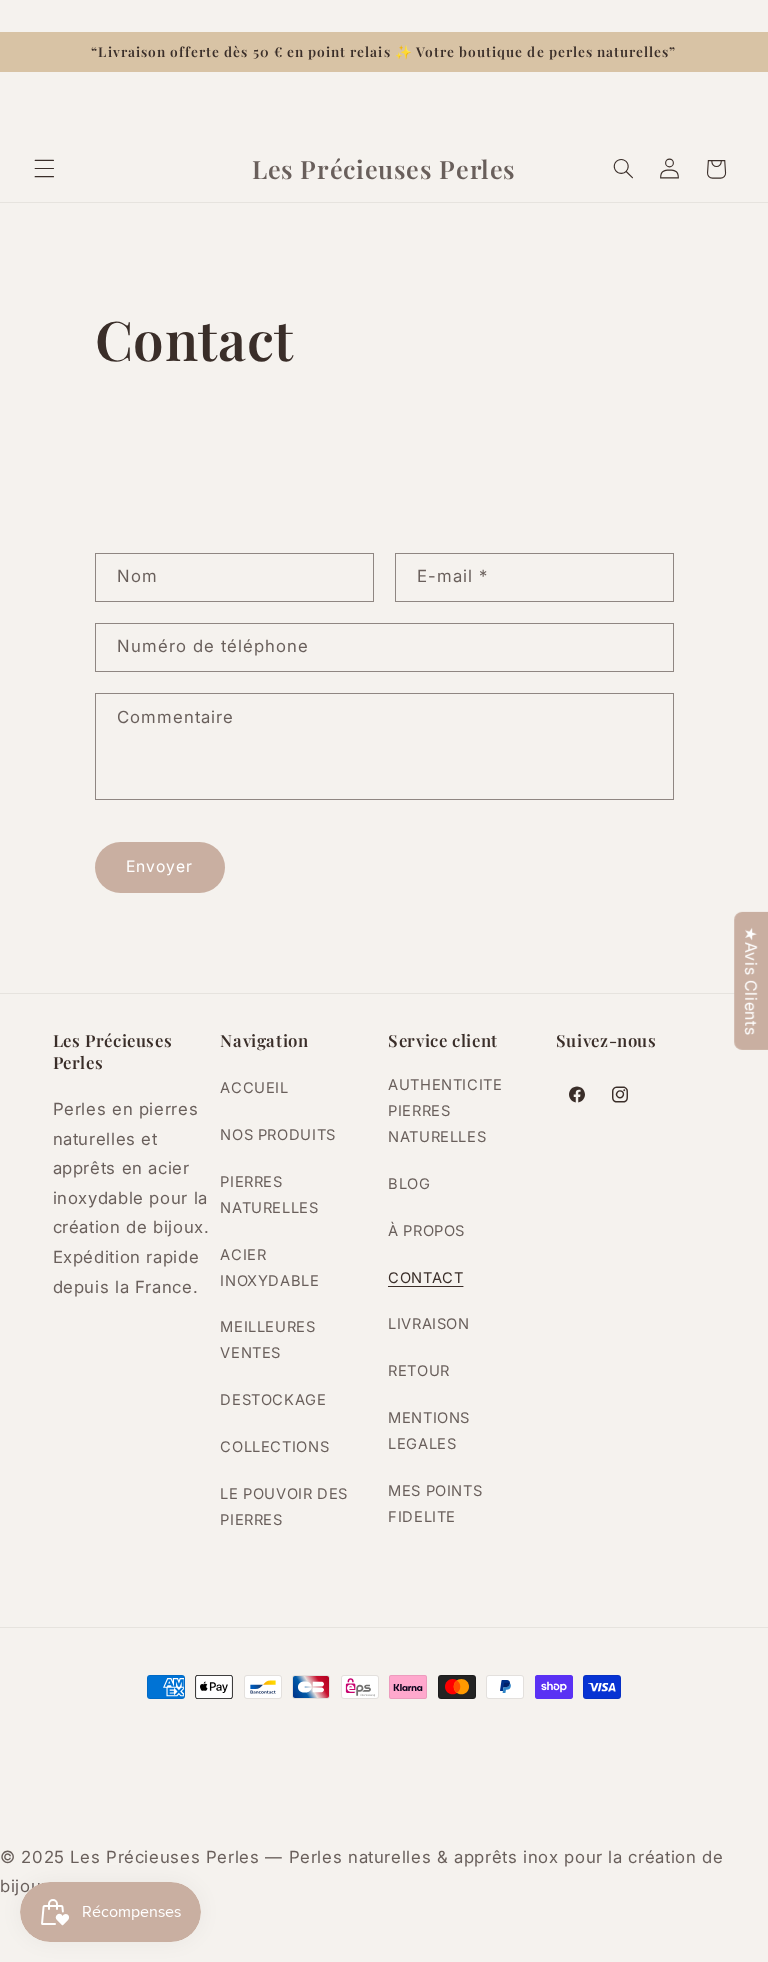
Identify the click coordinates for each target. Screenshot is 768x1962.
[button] (44, 169)
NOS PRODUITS (278, 1135)
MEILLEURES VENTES (267, 1340)
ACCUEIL (254, 1088)
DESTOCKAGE (273, 1400)
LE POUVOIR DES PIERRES (284, 1507)
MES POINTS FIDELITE (435, 1504)
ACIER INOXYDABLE (269, 1268)
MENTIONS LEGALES (429, 1431)
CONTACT (425, 1278)
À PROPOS (426, 1231)
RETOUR (419, 1371)
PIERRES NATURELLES (269, 1195)
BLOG (409, 1184)
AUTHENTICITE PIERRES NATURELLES (445, 1111)
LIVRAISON (429, 1324)
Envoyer (159, 866)
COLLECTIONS (274, 1447)
